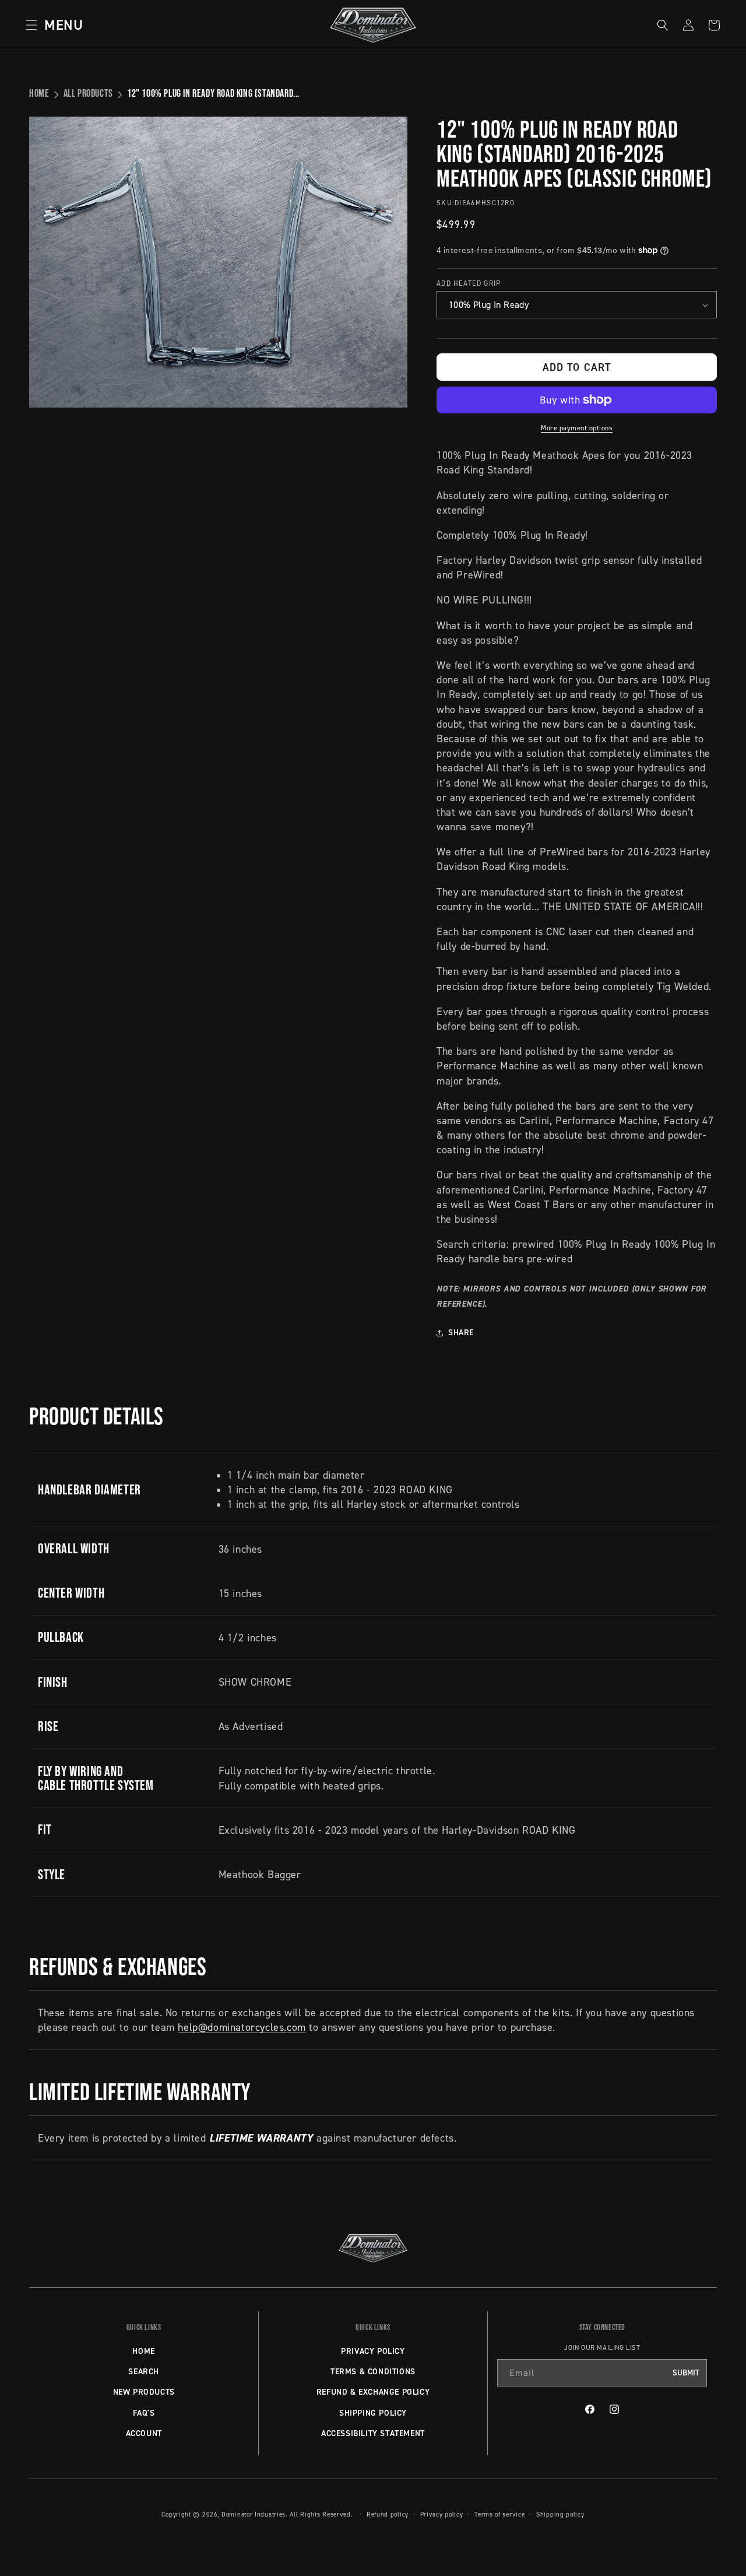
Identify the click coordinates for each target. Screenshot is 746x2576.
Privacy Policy (373, 2351)
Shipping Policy (373, 2413)
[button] (51, 25)
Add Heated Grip (469, 283)
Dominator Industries (254, 2514)
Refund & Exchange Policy (373, 2392)
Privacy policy (442, 2514)
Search (144, 2371)
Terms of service (499, 2514)
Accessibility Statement (373, 2433)
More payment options (577, 428)
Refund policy (388, 2514)
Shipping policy (560, 2514)
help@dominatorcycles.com (242, 2027)
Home (39, 93)
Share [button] (461, 1332)
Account (144, 2433)
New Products (144, 2392)
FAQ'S (144, 2413)
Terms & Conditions (373, 2371)
